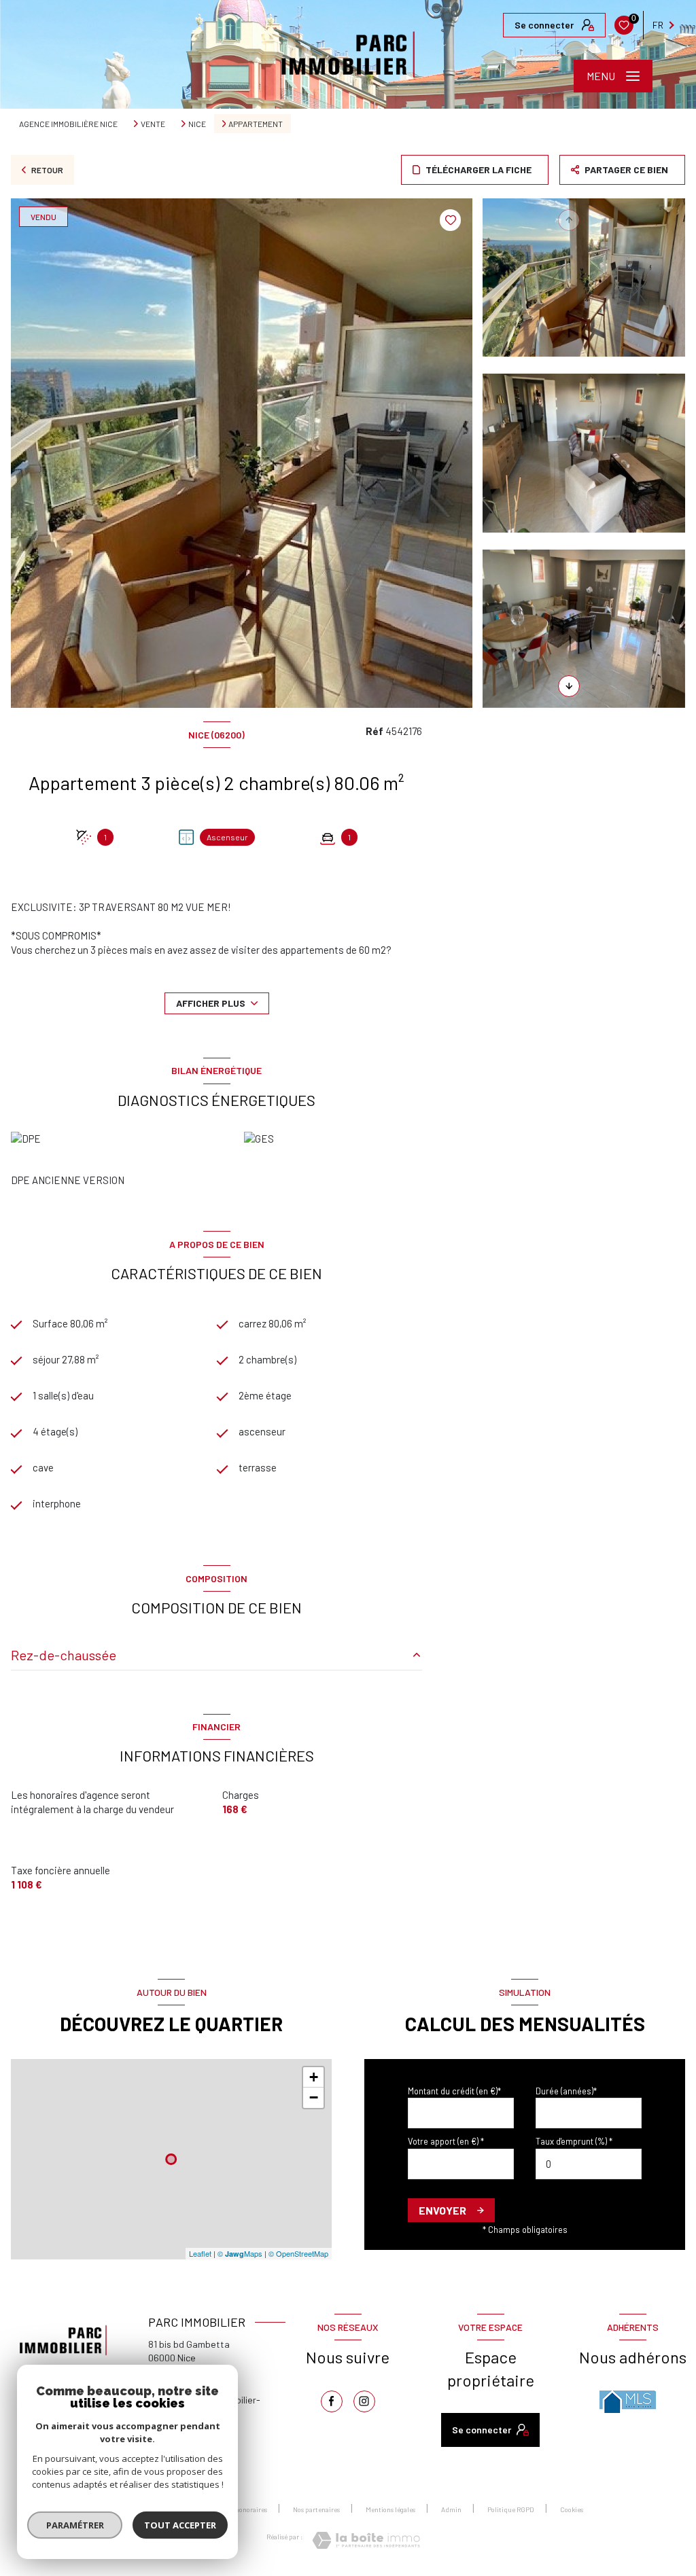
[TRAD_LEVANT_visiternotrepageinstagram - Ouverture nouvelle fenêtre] (364, 2401)
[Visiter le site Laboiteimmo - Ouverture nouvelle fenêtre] (366, 2540)
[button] (569, 686)
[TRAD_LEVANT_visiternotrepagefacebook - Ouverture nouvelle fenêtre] (332, 2401)
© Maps (240, 2253)
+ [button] (314, 2077)
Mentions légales (390, 2509)
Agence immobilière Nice (68, 124)
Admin (451, 2509)
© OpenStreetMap (298, 2253)
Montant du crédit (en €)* (454, 2091)
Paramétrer (75, 2525)
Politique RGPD (511, 2509)
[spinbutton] (589, 2164)
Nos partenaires (316, 2509)
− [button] (314, 2097)
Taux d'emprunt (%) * (574, 2141)
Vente (153, 124)
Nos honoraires (245, 2509)
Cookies (572, 2510)
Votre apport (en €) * (446, 2141)
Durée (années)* (566, 2091)
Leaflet (200, 2253)
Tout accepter (180, 2525)
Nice (197, 124)
